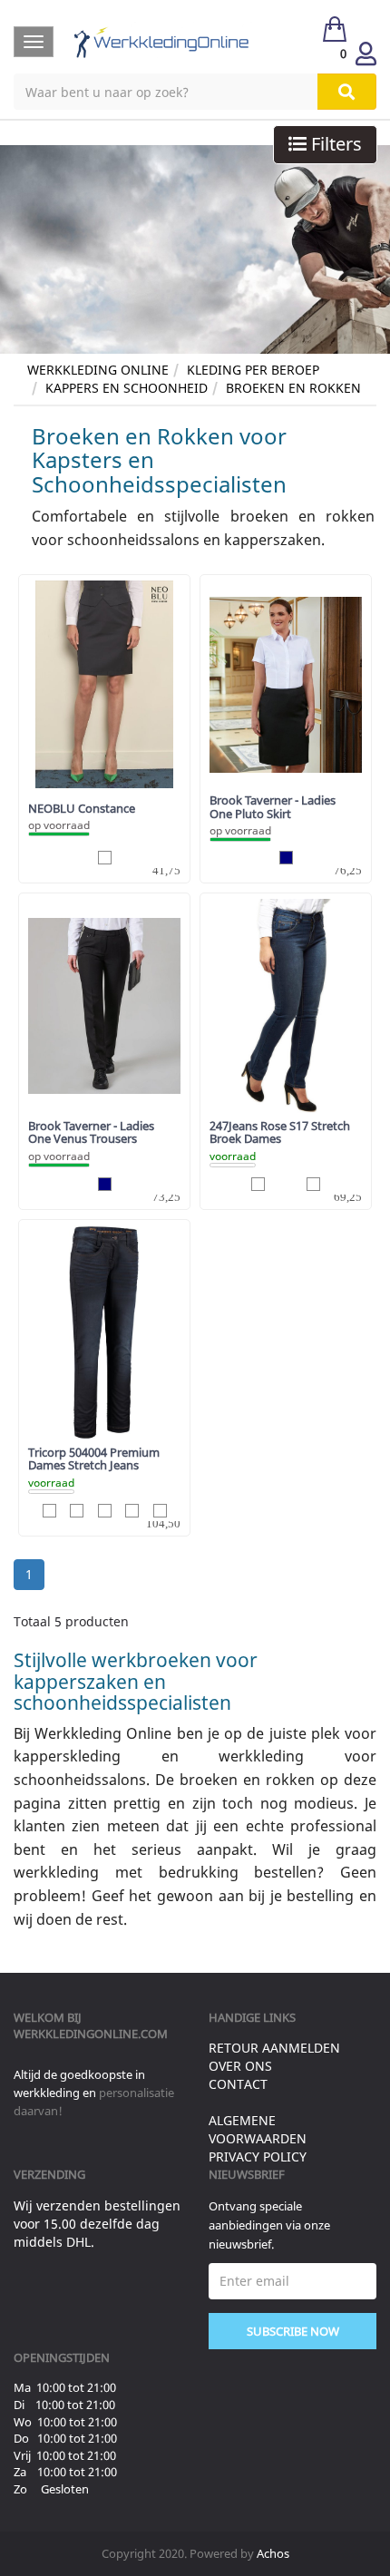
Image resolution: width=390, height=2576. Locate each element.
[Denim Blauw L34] (49, 1511)
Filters (334, 144)
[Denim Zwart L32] (132, 1511)
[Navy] (286, 858)
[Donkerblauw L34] (313, 1184)
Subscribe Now (293, 2331)
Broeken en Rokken (293, 388)
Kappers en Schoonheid (127, 388)
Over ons (240, 2066)
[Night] (105, 858)
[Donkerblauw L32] (258, 1184)
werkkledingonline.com (91, 2034)
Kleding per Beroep (253, 370)
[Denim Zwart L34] (160, 1511)
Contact (238, 2084)
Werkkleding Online (98, 370)
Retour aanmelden (274, 2048)
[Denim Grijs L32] (77, 1511)
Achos (273, 2553)
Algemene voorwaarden (258, 2129)
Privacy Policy (258, 2156)
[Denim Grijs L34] (105, 1511)
